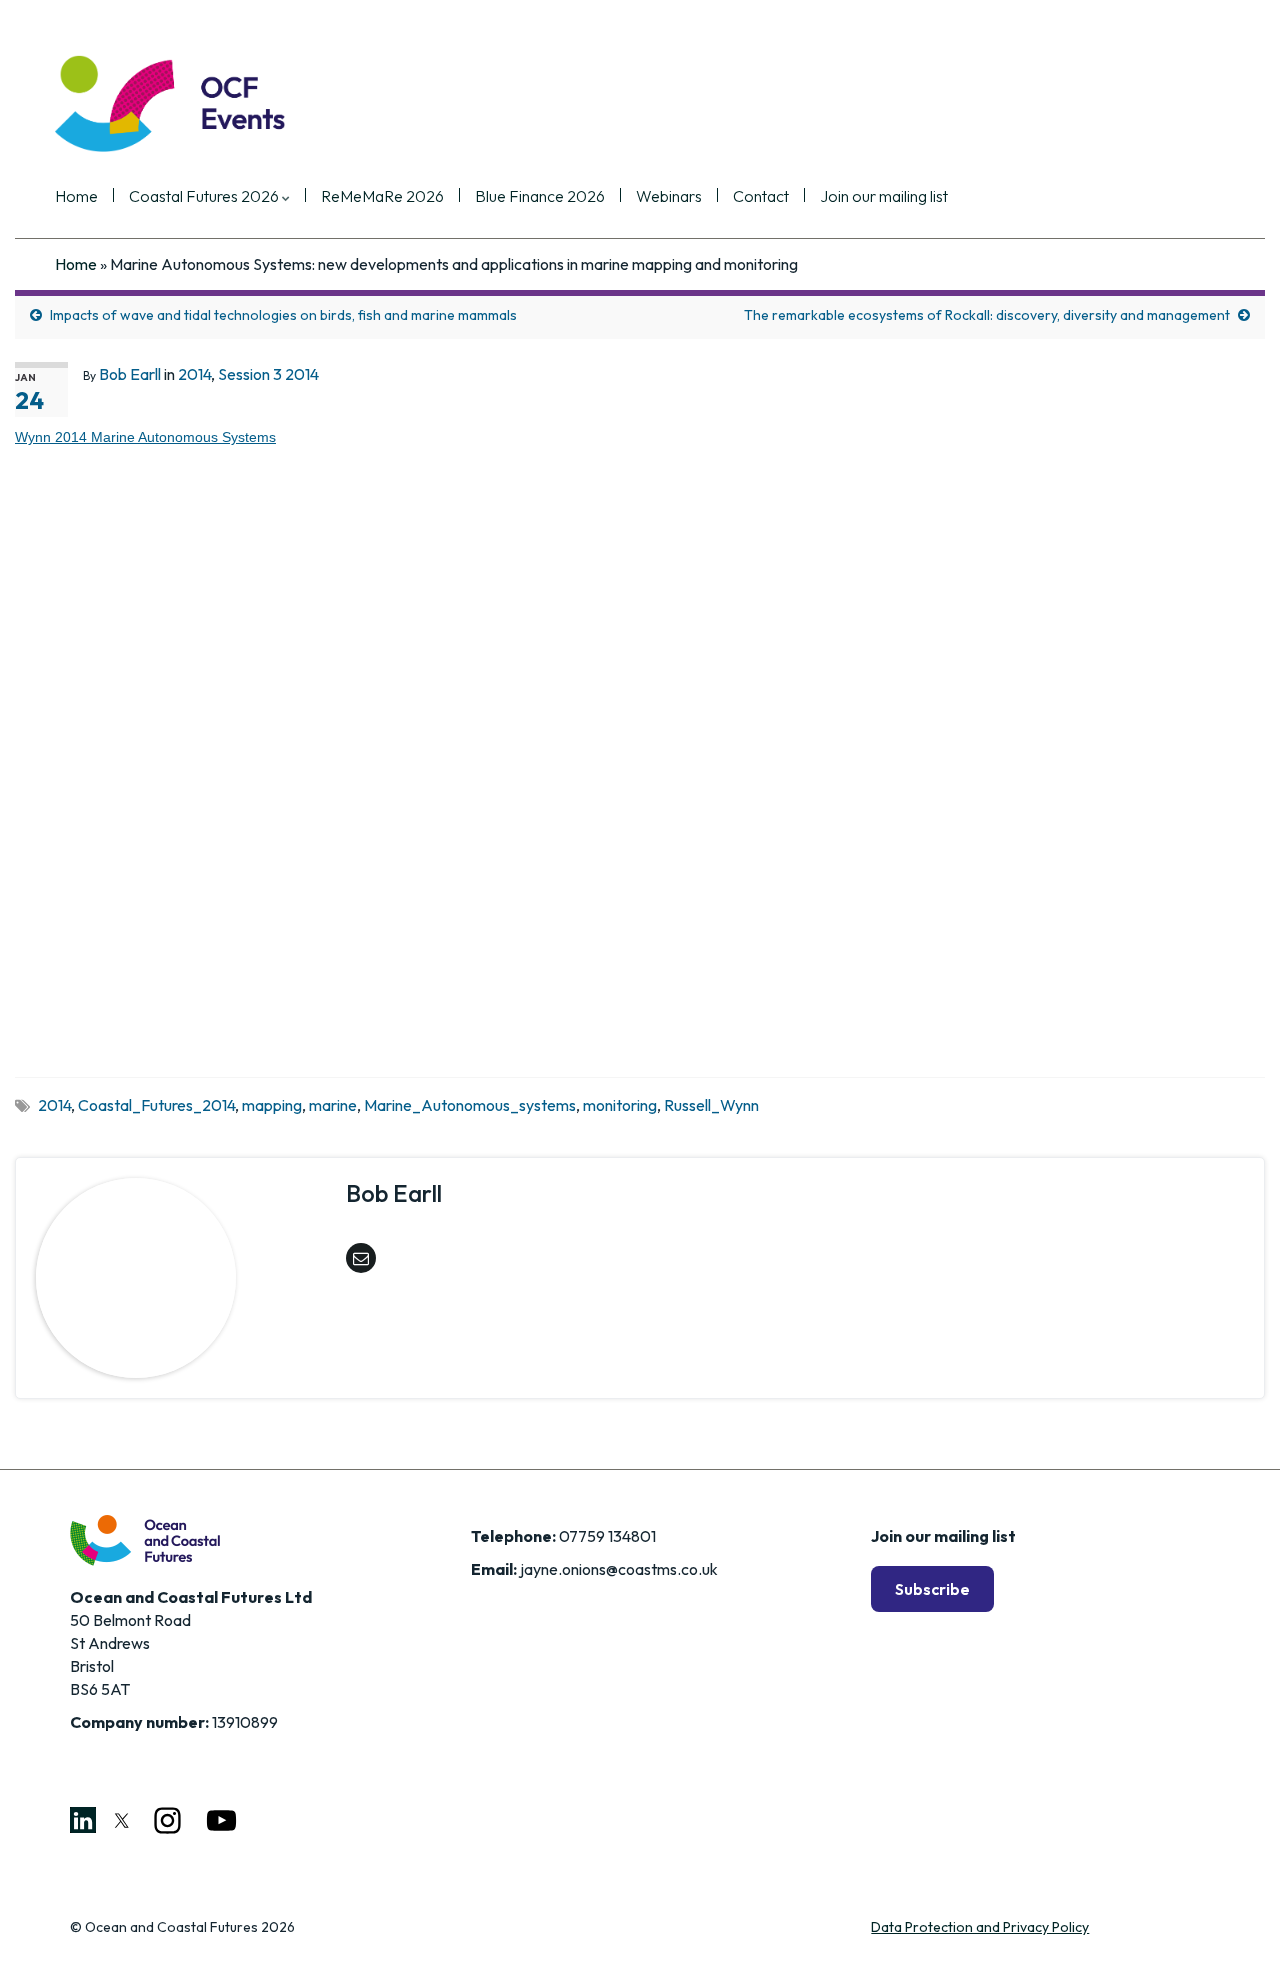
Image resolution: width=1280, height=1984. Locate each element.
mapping (272, 1105)
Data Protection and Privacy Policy (980, 1927)
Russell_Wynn (711, 1105)
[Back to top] (1235, 1939)
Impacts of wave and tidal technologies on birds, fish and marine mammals (283, 315)
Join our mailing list (884, 197)
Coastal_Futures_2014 (156, 1105)
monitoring (620, 1105)
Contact (761, 197)
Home (76, 197)
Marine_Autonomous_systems (470, 1105)
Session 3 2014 (268, 374)
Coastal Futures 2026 (205, 197)
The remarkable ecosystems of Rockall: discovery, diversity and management (987, 315)
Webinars (669, 197)
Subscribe (932, 1589)
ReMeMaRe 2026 (382, 197)
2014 (194, 374)
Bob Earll (130, 374)
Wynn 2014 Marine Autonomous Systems (145, 437)
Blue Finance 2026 (540, 197)
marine (333, 1105)
